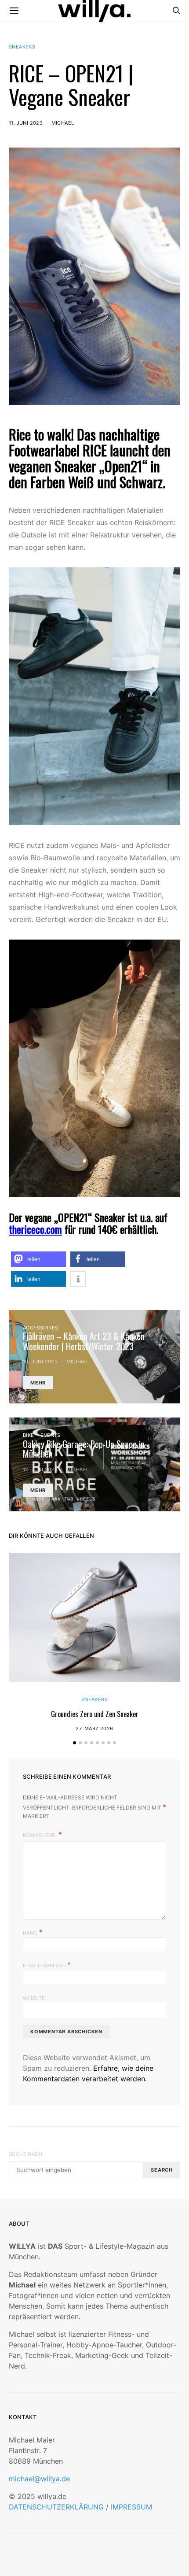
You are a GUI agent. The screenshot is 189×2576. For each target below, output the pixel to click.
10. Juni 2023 (40, 1362)
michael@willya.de (39, 2479)
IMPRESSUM (131, 2507)
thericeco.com (35, 1229)
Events (50, 1435)
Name (33, 1932)
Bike (29, 1435)
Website (34, 1998)
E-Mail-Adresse (47, 1965)
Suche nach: (26, 2154)
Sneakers (22, 47)
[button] (38, 1259)
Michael (63, 123)
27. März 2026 (94, 1728)
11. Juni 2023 (26, 123)
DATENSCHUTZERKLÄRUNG (56, 2507)
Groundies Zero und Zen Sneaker (95, 1714)
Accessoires (40, 1328)
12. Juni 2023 (40, 1469)
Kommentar (40, 1835)
